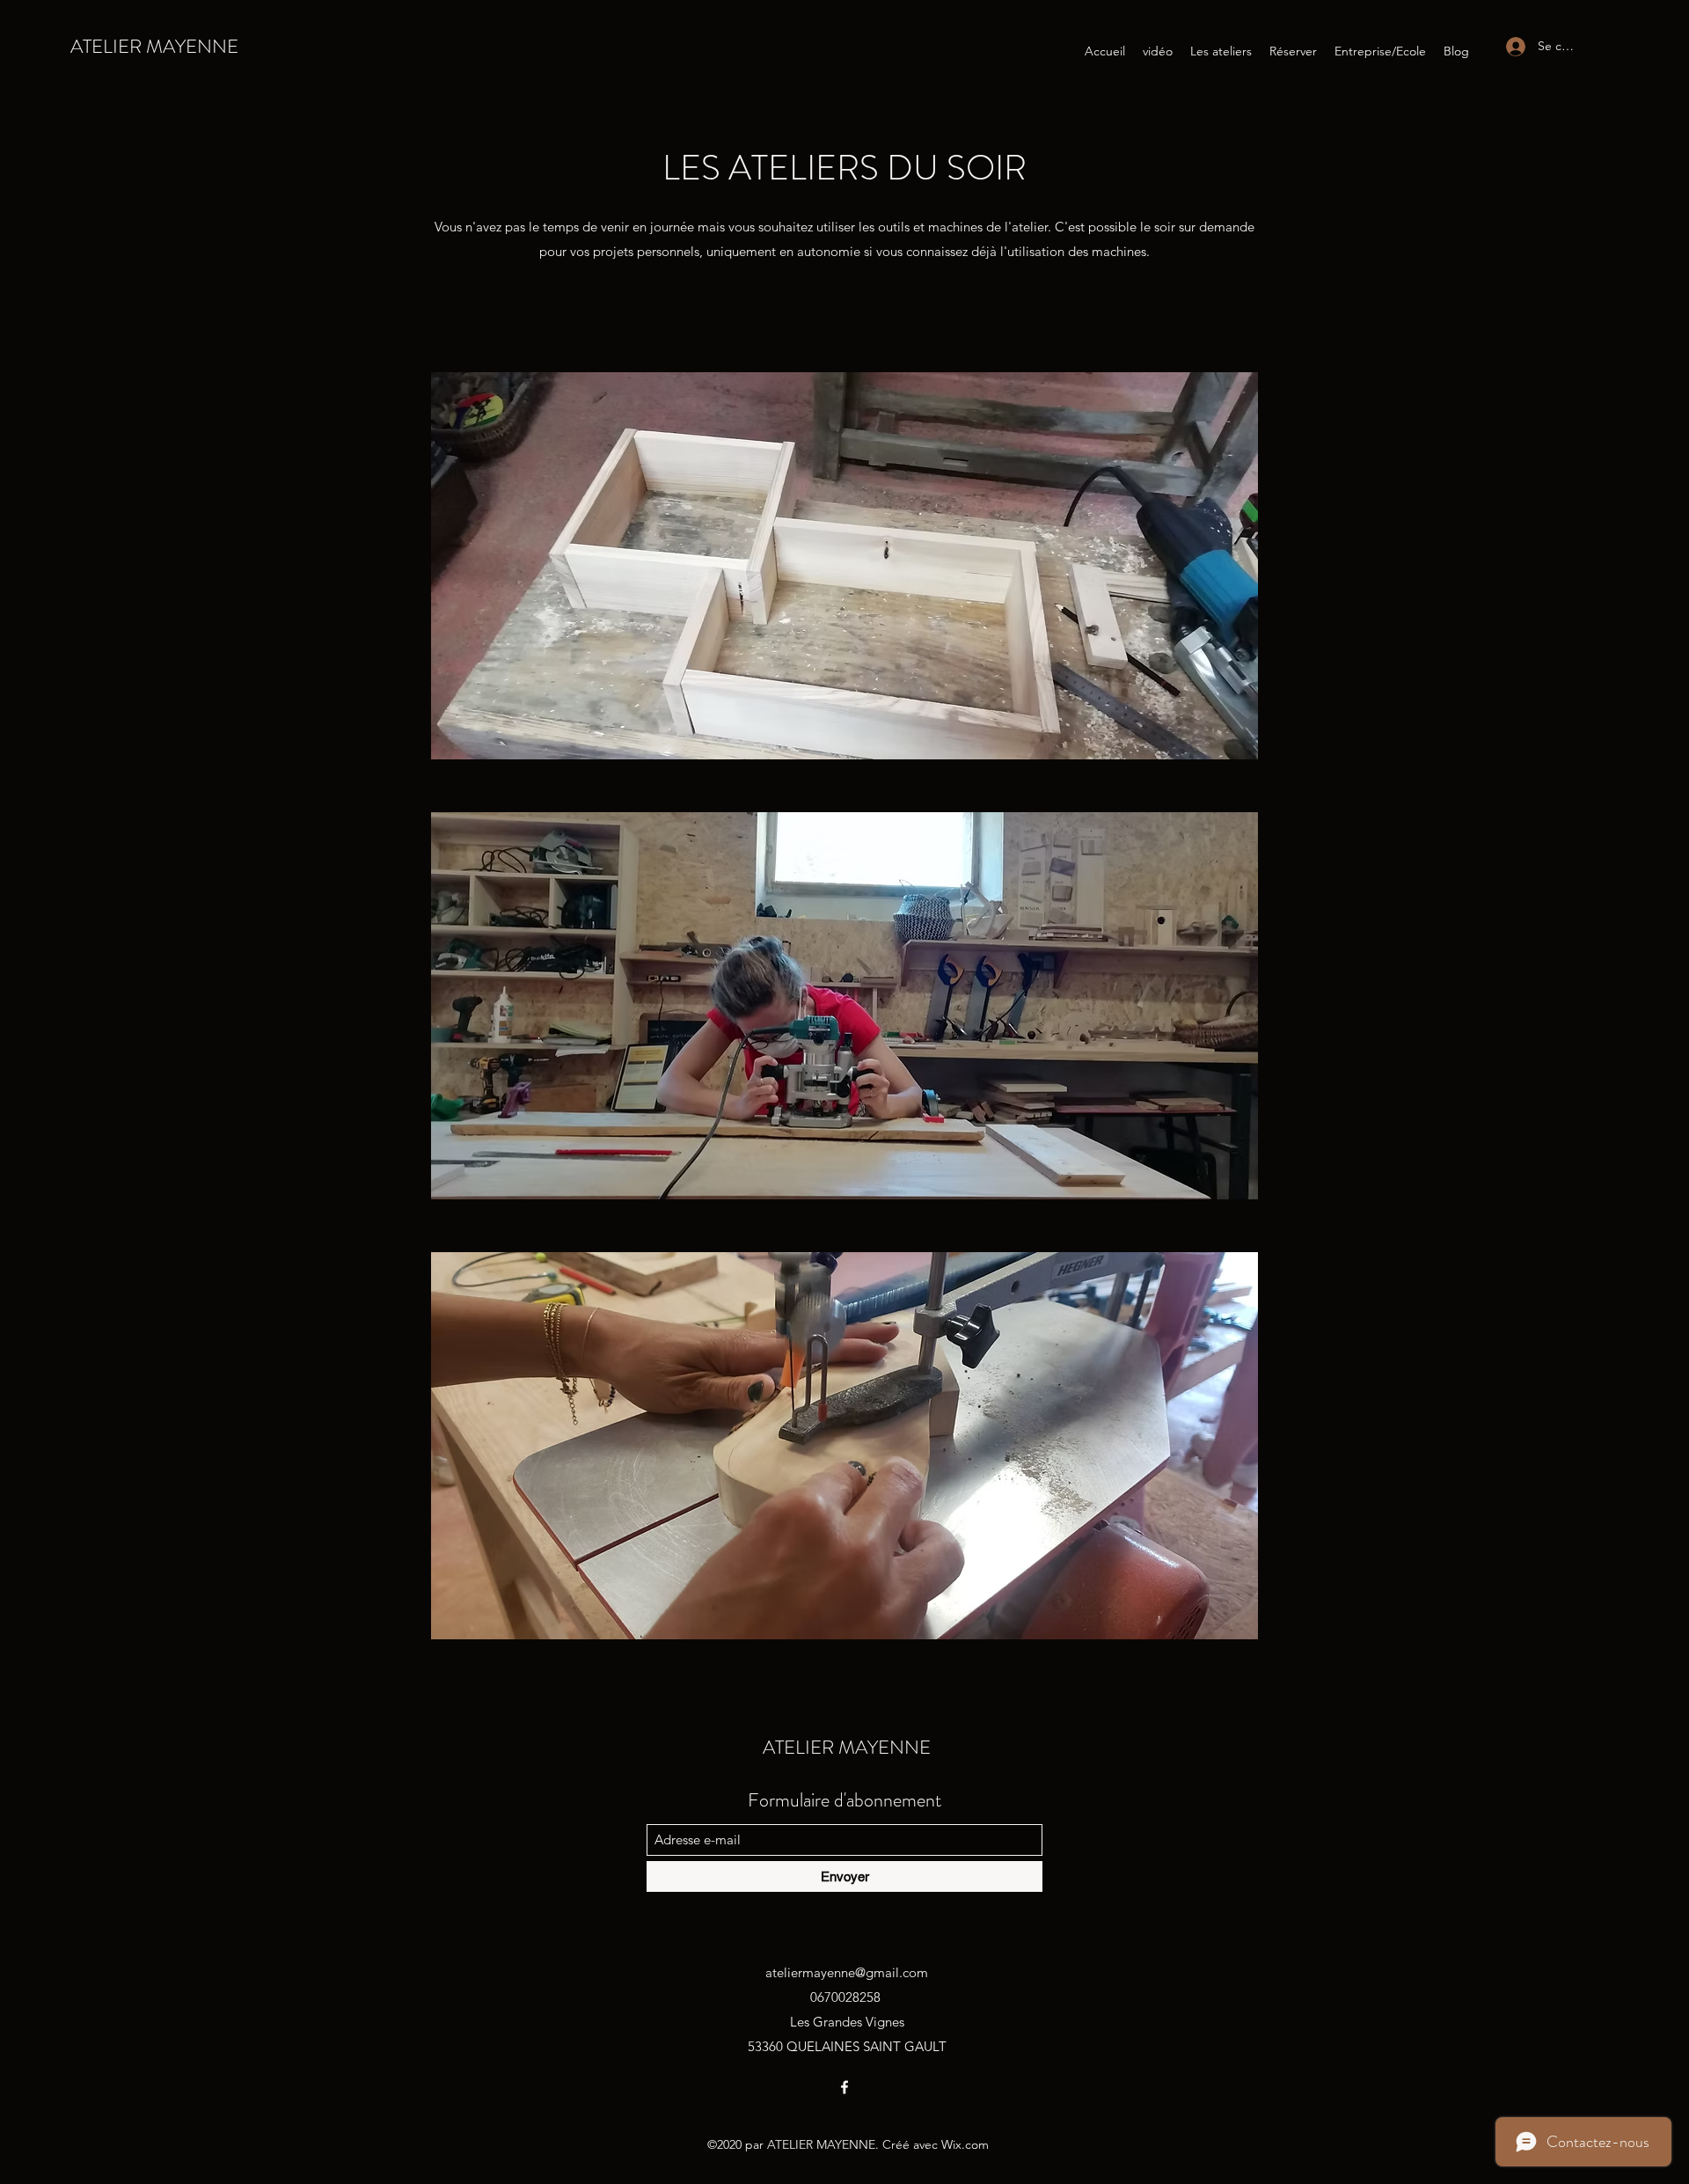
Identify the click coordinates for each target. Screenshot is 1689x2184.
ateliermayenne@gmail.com (847, 1972)
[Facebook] (844, 2087)
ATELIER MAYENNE (154, 46)
